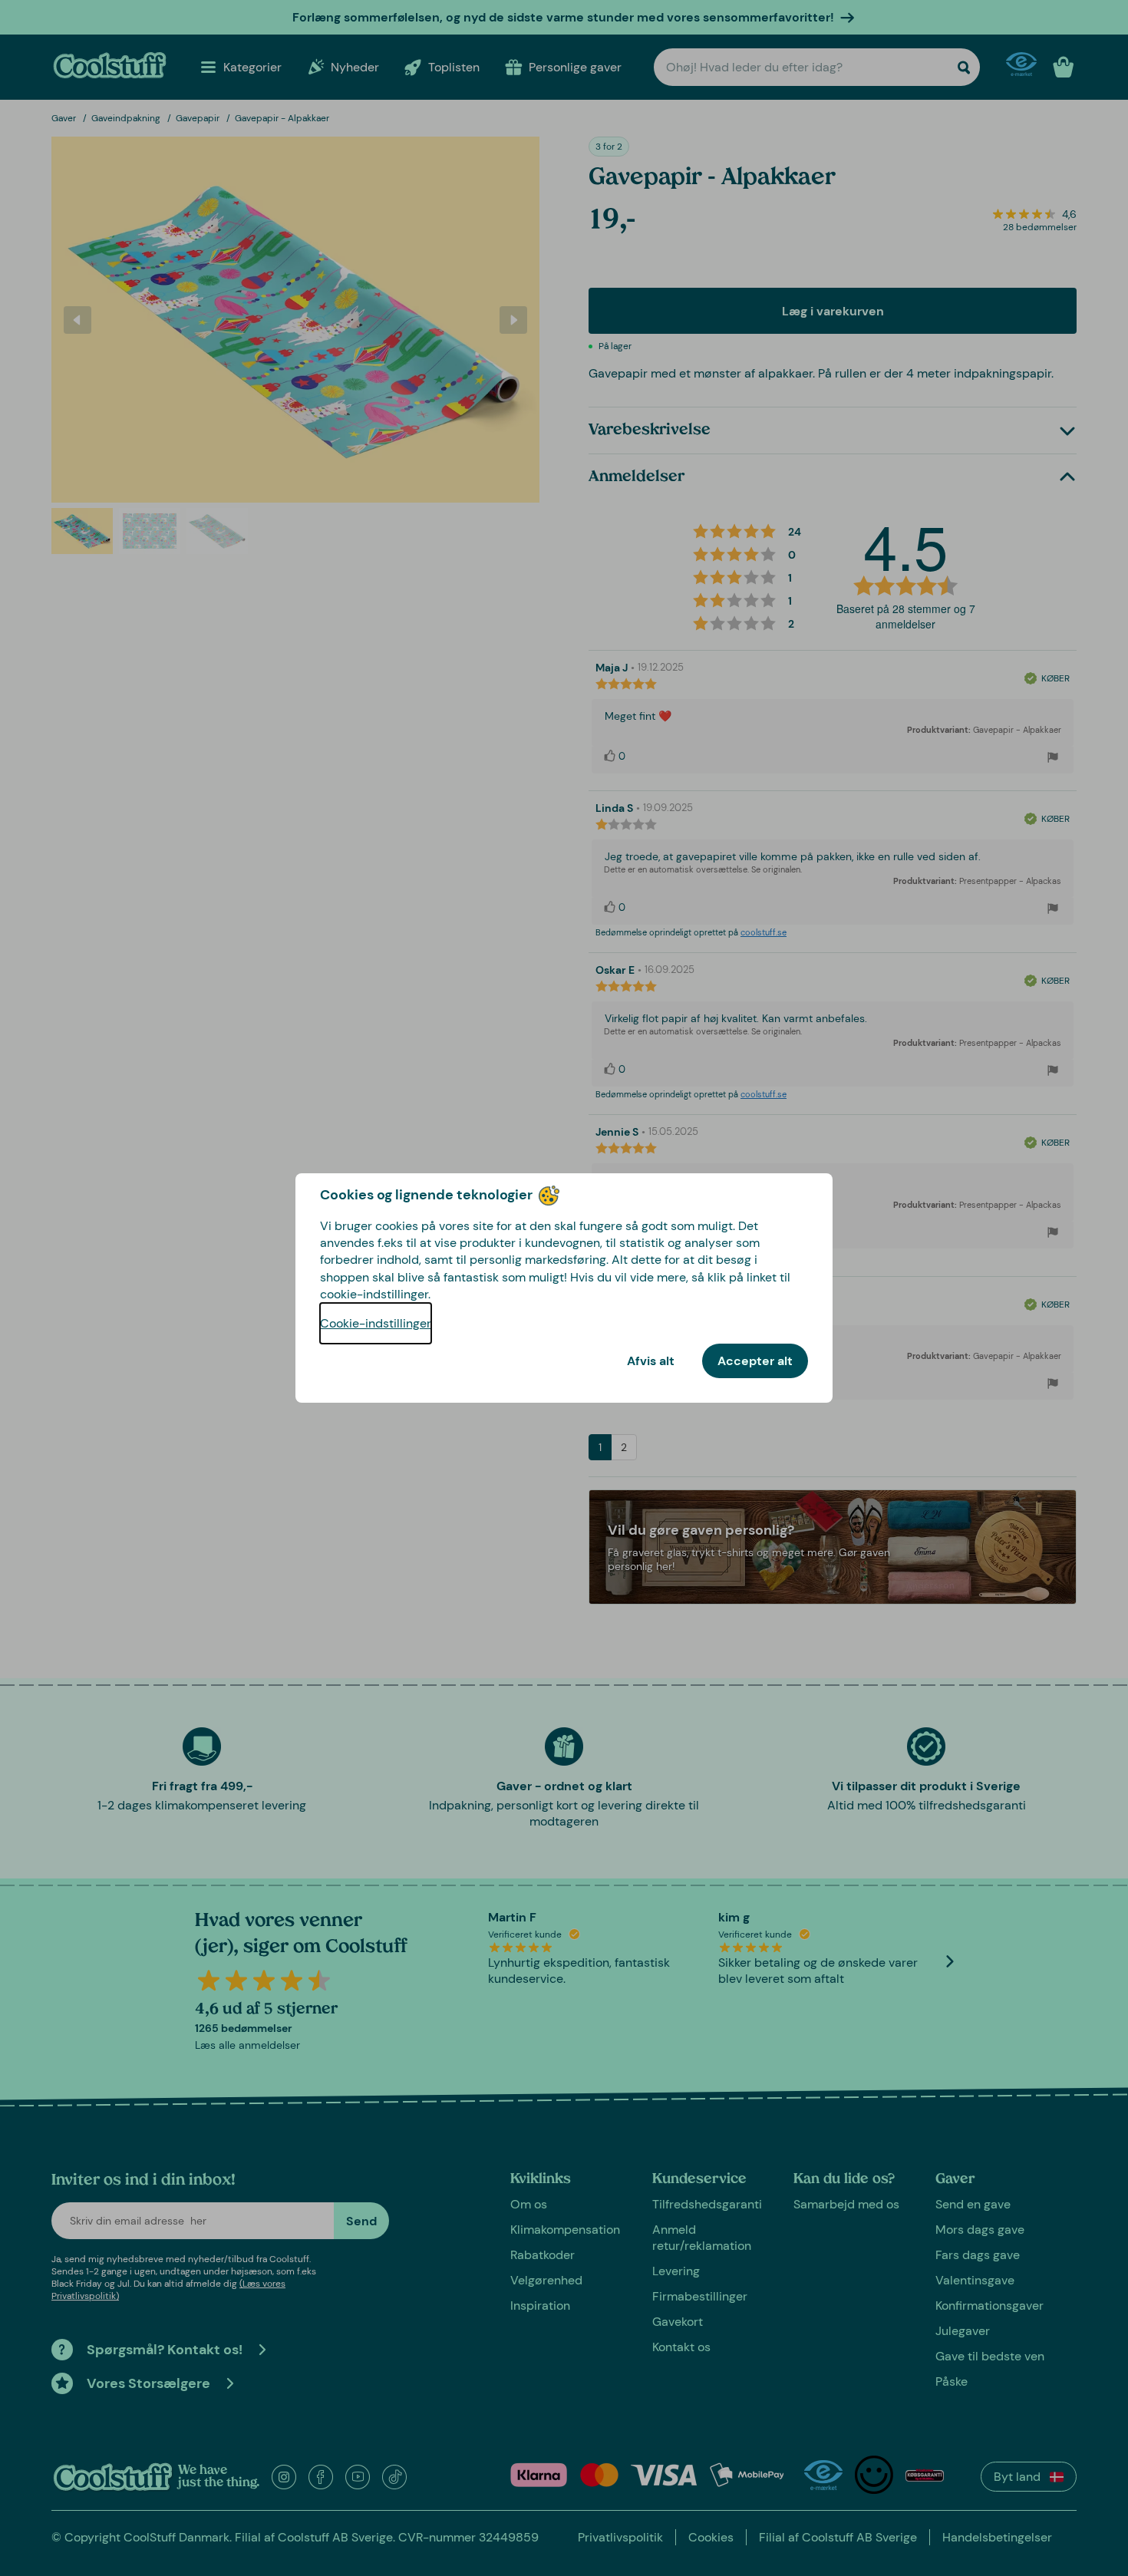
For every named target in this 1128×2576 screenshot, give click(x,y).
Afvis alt (651, 1361)
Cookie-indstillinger (376, 1323)
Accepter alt (755, 1361)
